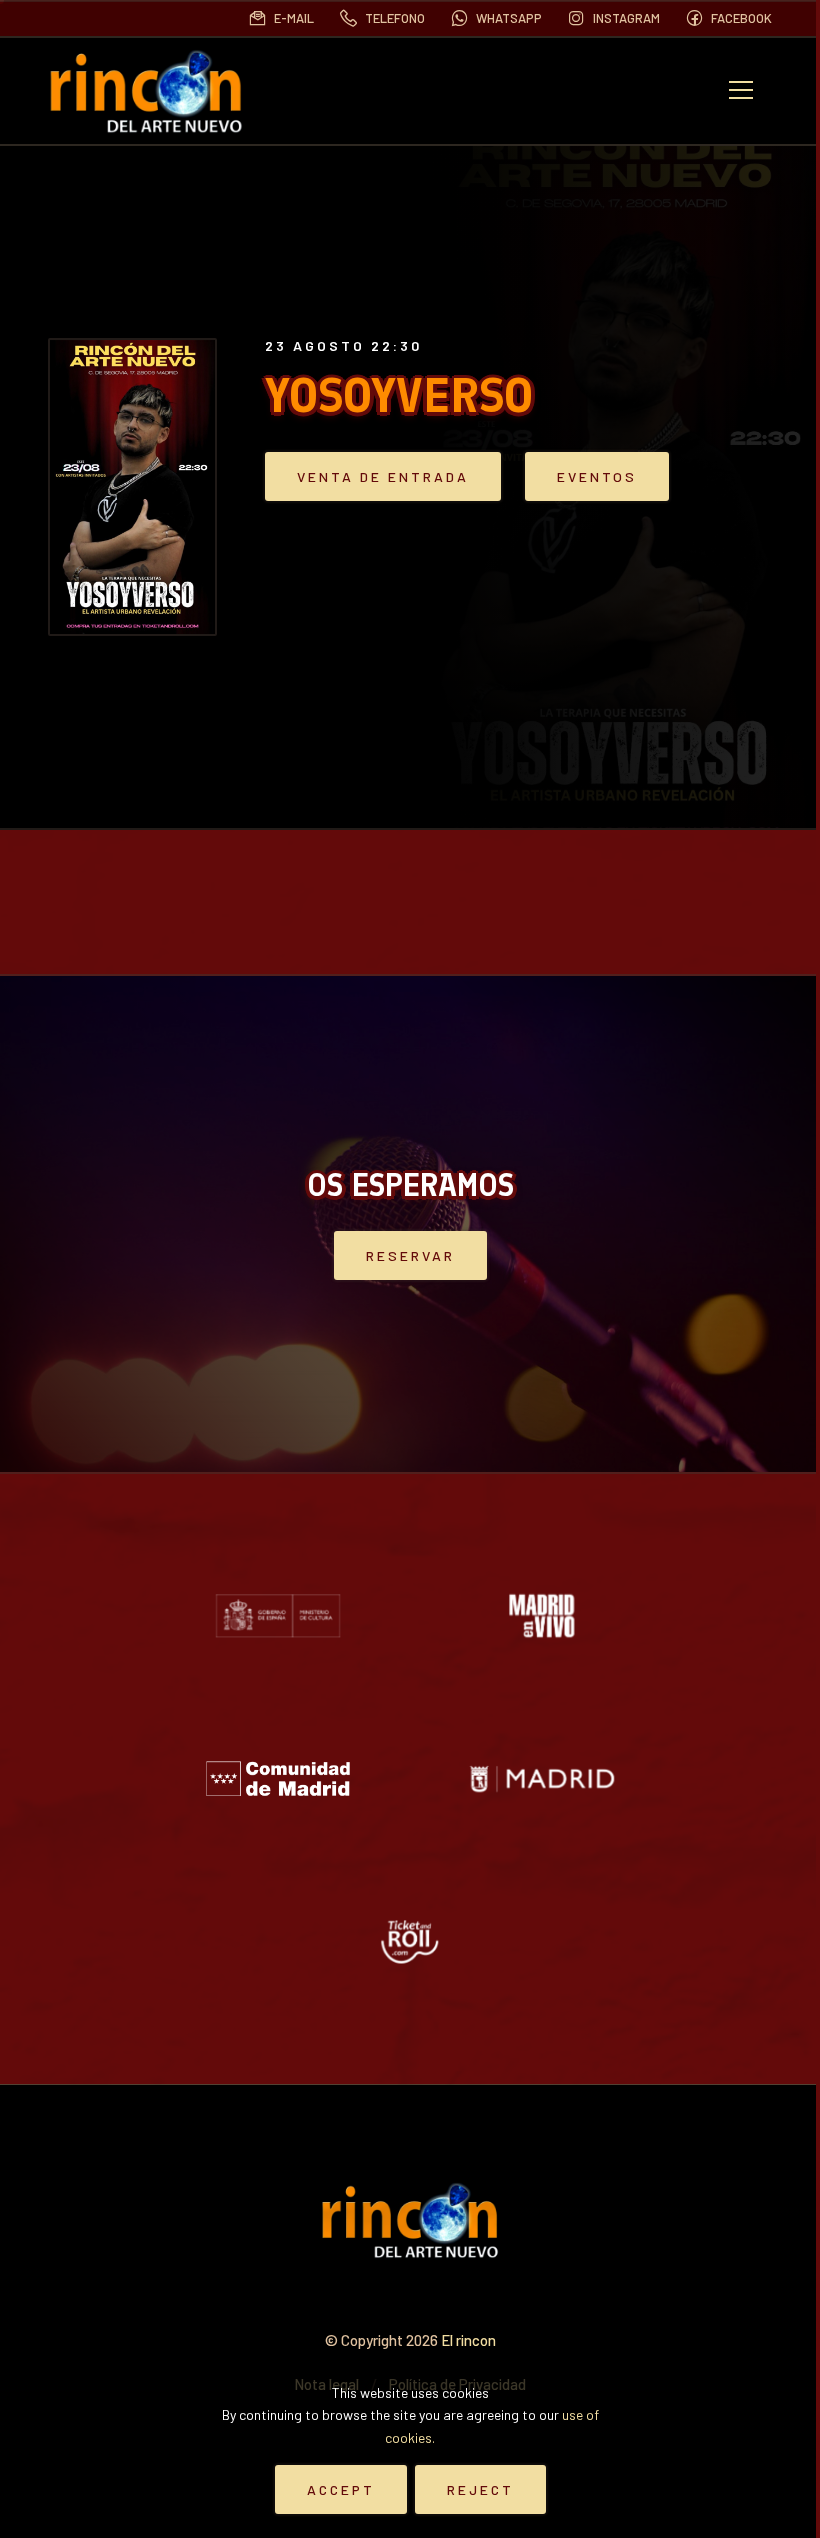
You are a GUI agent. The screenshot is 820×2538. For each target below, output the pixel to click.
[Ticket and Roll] (410, 1941)
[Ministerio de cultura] (278, 1615)
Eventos (597, 476)
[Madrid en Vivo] (542, 1615)
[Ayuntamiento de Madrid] (542, 1778)
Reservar (410, 1255)
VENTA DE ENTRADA (383, 476)
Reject (480, 2489)
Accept (341, 2489)
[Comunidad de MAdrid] (278, 1778)
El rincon (468, 2340)
